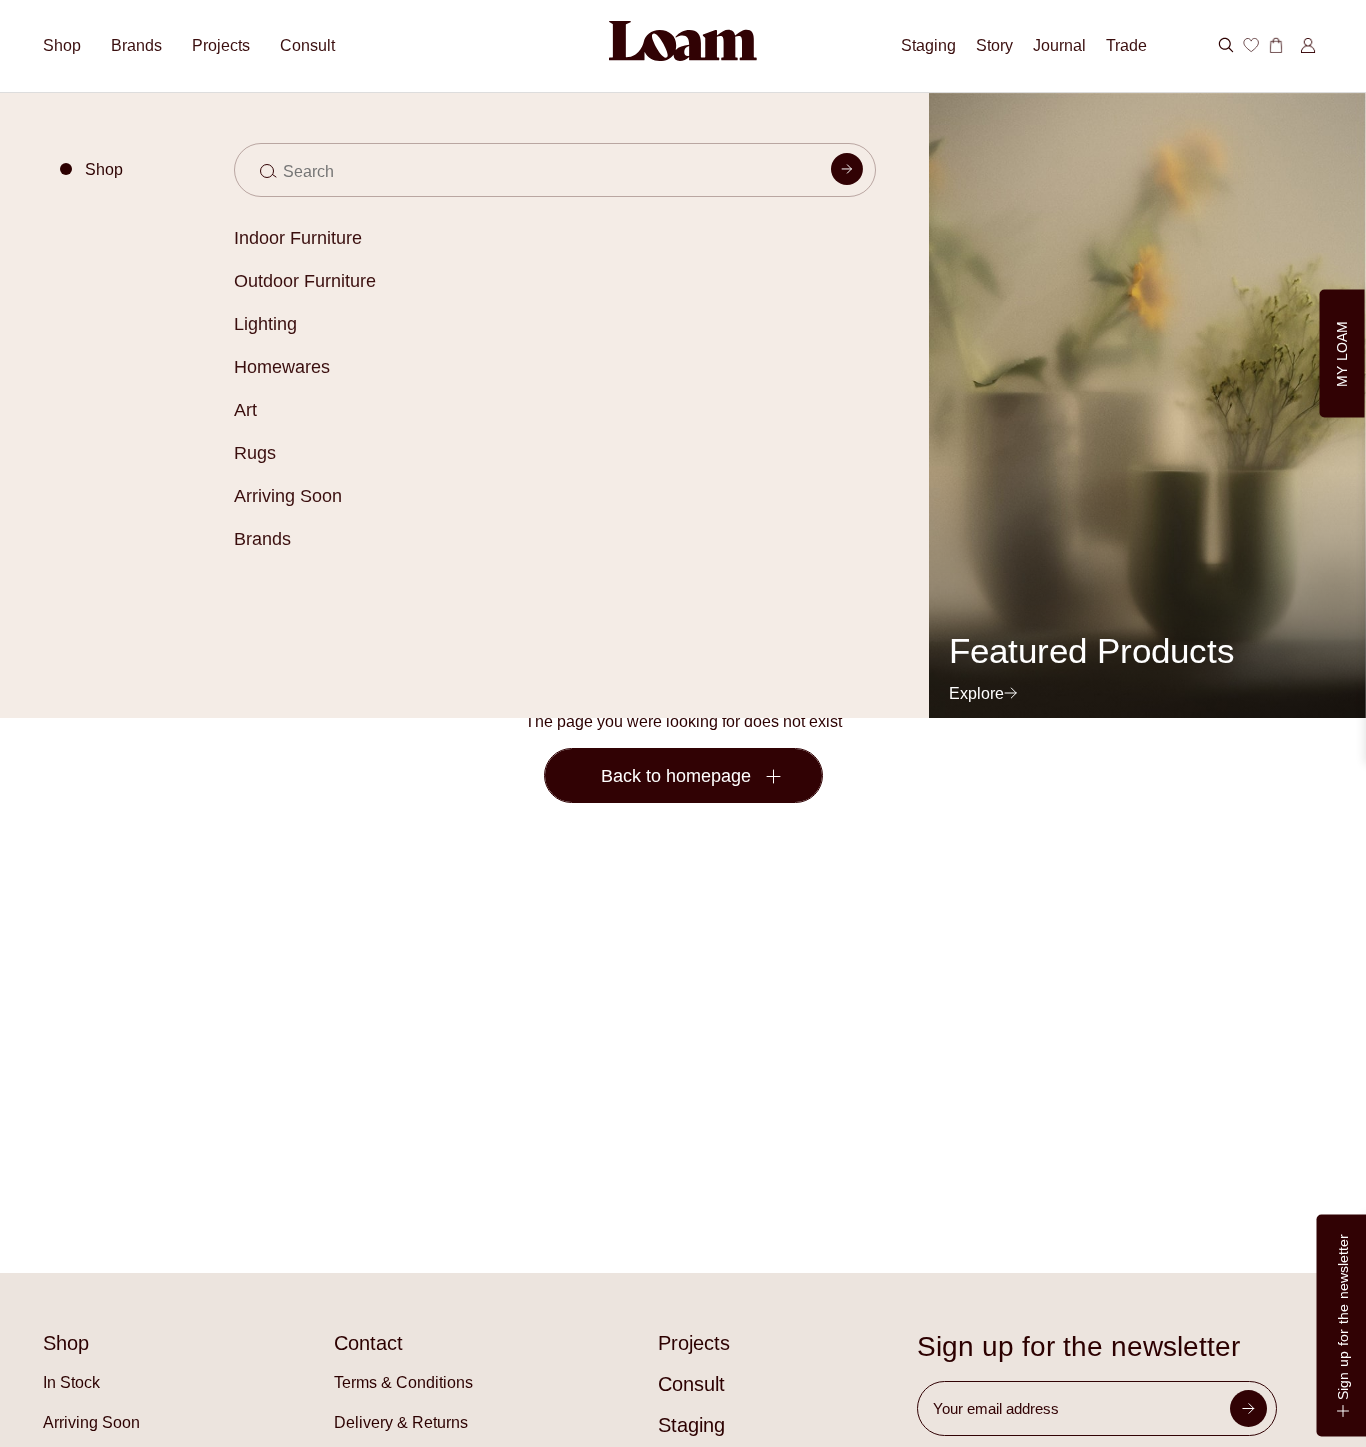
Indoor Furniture (298, 238)
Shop (62, 45)
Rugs (255, 453)
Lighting (265, 324)
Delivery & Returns (401, 1422)
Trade (1126, 45)
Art (245, 410)
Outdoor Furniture (305, 281)
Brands (262, 539)
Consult (307, 45)
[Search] (847, 173)
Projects (221, 45)
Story (994, 45)
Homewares (282, 367)
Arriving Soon (288, 496)
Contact (368, 1343)
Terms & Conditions (403, 1382)
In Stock (71, 1382)
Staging (928, 45)
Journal (1059, 45)
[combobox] (555, 170)
